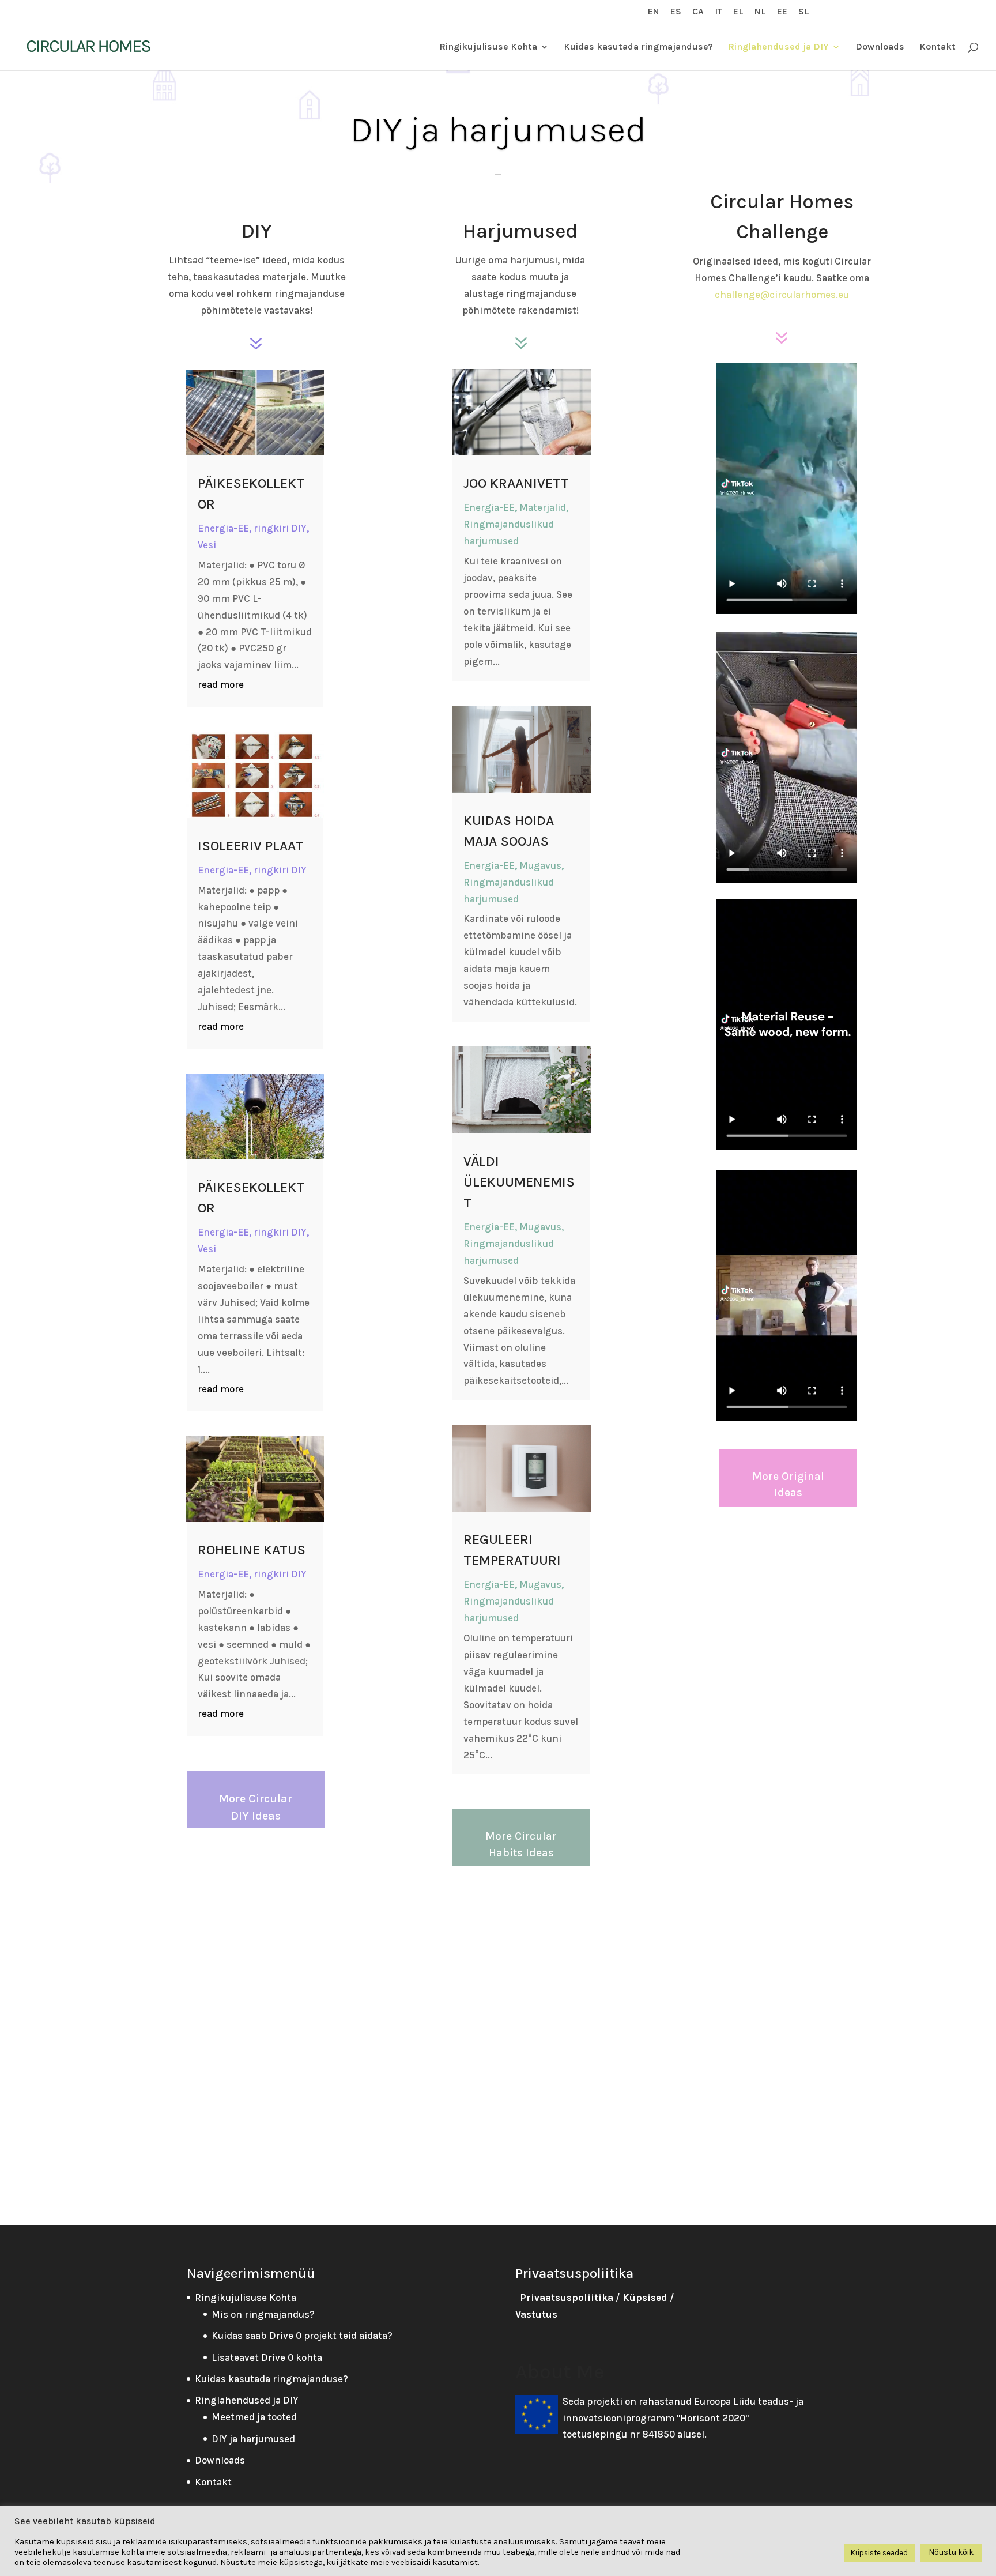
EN (654, 12)
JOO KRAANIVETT (516, 483)
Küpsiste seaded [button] (879, 2553)
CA (698, 12)
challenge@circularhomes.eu (782, 295)
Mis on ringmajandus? (263, 2314)
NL (760, 12)
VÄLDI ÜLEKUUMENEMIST (519, 1182)
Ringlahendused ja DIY (778, 47)
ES (676, 12)
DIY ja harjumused (253, 2439)
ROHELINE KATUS (252, 1550)
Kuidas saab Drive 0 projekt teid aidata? (302, 2336)
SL (804, 12)
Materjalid (543, 507)
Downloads (880, 47)
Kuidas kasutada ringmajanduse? (638, 47)
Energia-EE (223, 528)
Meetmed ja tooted (254, 2417)
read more (221, 684)
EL (738, 12)
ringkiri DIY (280, 528)
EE (782, 12)
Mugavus (540, 865)
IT (718, 12)
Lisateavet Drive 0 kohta (267, 2357)
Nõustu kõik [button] (951, 2552)
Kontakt (937, 47)
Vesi (207, 545)
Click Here (498, 174)
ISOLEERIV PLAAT (250, 846)
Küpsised (645, 2298)
